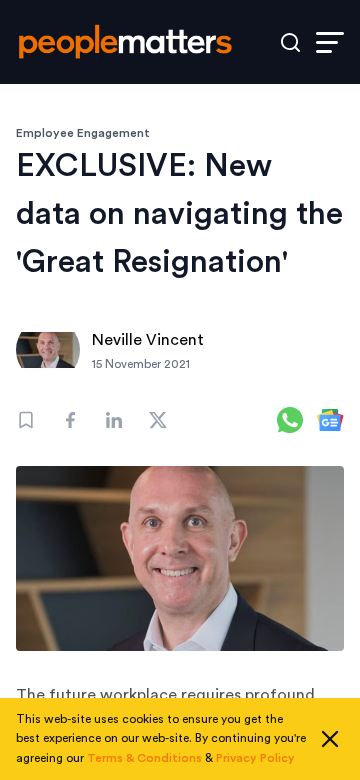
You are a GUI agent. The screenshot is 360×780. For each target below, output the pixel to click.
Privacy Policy (255, 758)
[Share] (70, 420)
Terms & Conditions (144, 758)
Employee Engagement (83, 133)
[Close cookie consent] (330, 739)
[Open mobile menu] (330, 42)
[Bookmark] (26, 420)
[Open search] (290, 42)
